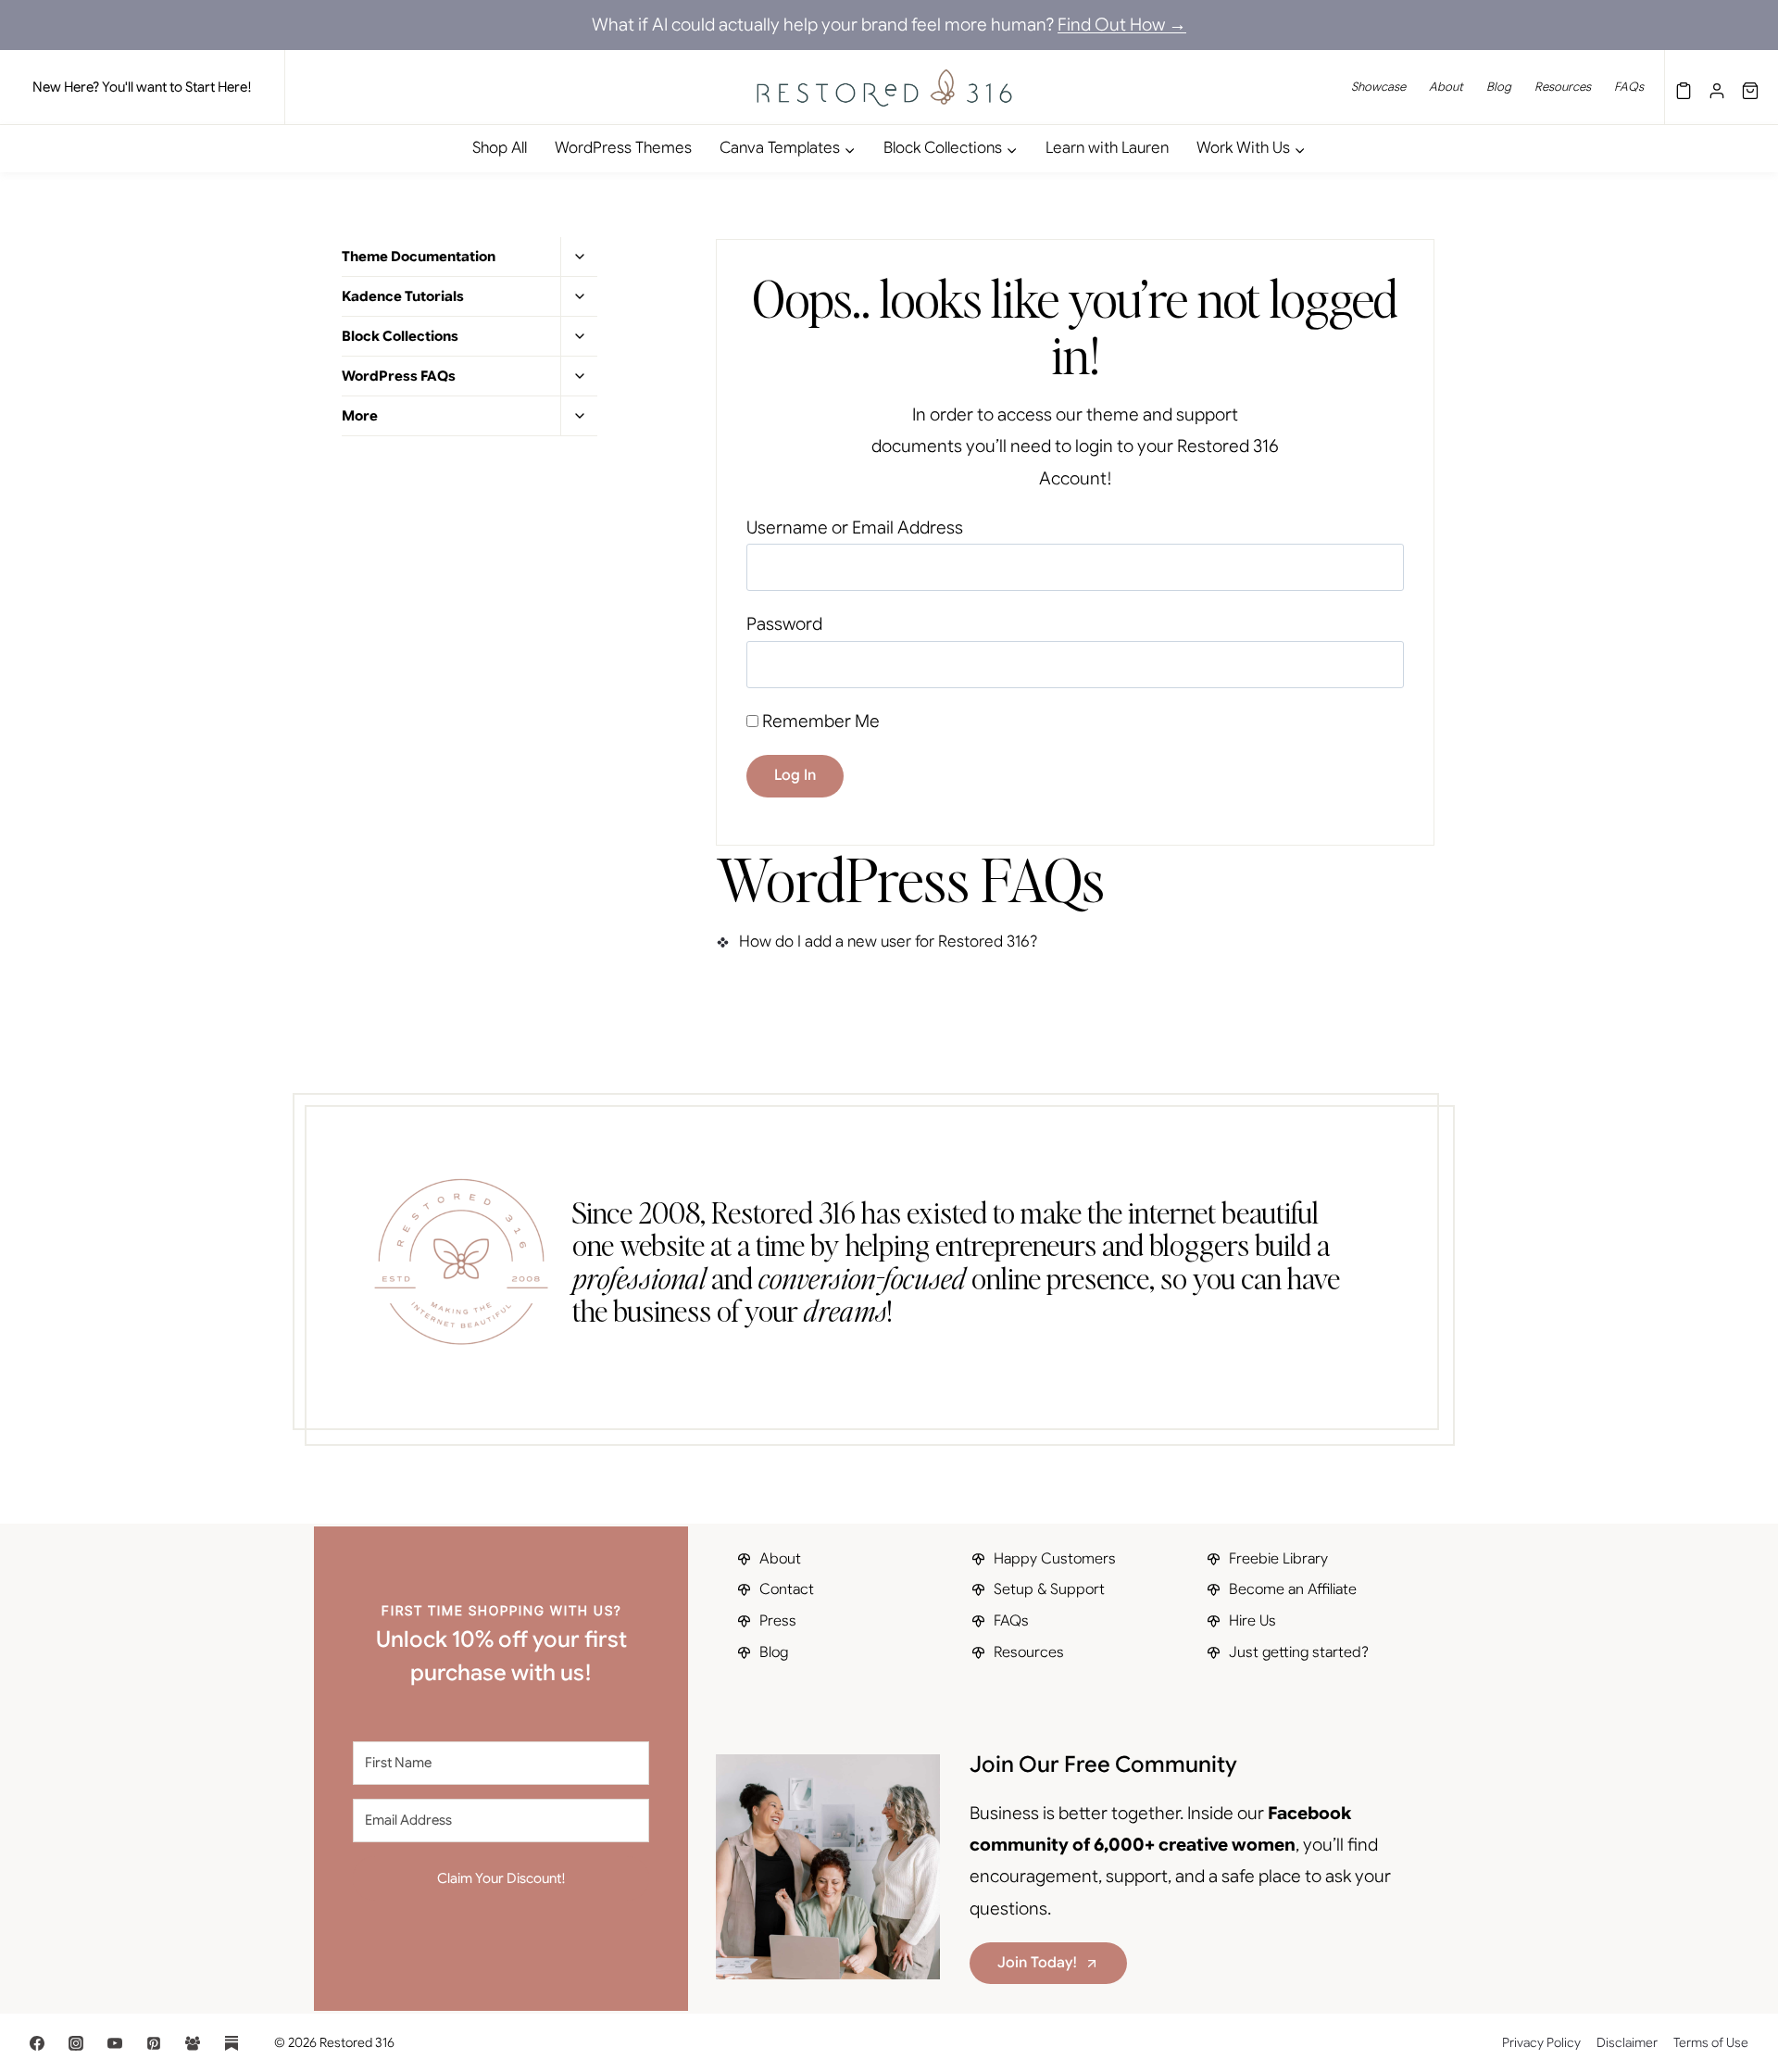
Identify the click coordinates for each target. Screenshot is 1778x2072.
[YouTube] (115, 2043)
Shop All (500, 148)
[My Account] (1717, 87)
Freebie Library (1278, 1559)
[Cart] (1750, 87)
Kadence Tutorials (403, 296)
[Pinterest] (154, 2043)
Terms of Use (1711, 2042)
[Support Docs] (1684, 87)
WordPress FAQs (399, 376)
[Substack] (232, 2043)
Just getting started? (1299, 1652)
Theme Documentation (419, 257)
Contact (787, 1589)
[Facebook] (37, 2043)
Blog (1499, 87)
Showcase (1378, 87)
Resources (1563, 87)
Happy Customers (1055, 1559)
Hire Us (1252, 1621)
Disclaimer (1627, 2042)
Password (784, 624)
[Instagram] (76, 2043)
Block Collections (400, 336)
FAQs (1629, 87)
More (360, 416)
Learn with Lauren (1107, 148)
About (1446, 87)
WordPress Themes (623, 148)
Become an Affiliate (1293, 1589)
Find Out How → (1122, 25)
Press (778, 1621)
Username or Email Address (855, 527)
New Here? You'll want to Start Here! (142, 87)
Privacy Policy (1541, 2042)
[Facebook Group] (193, 2043)
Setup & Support (1049, 1589)
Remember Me (819, 721)
